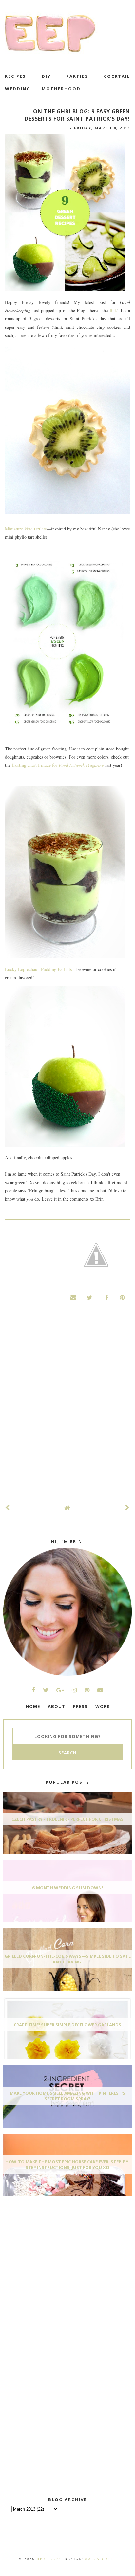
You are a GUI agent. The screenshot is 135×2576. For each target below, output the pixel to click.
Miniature (14, 529)
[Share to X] (90, 1297)
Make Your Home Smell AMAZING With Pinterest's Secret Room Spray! (67, 2096)
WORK (103, 1706)
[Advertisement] (52, 2250)
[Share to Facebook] (106, 1297)
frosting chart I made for (58, 765)
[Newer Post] (8, 1508)
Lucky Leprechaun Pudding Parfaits (38, 969)
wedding (18, 89)
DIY (46, 76)
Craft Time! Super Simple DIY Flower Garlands (67, 2025)
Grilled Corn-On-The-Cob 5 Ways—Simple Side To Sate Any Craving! (68, 1959)
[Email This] (74, 1297)
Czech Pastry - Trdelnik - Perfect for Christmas (67, 1819)
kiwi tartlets (35, 529)
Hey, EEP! (49, 2559)
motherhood (61, 89)
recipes (15, 76)
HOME (33, 1706)
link (113, 310)
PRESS (80, 1706)
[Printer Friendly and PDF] (96, 1256)
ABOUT (57, 1706)
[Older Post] (127, 1508)
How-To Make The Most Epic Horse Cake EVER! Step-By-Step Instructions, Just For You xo (68, 2164)
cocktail (117, 76)
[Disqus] (67, 1409)
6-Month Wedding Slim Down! (67, 1888)
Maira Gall (99, 2559)
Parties (77, 76)
